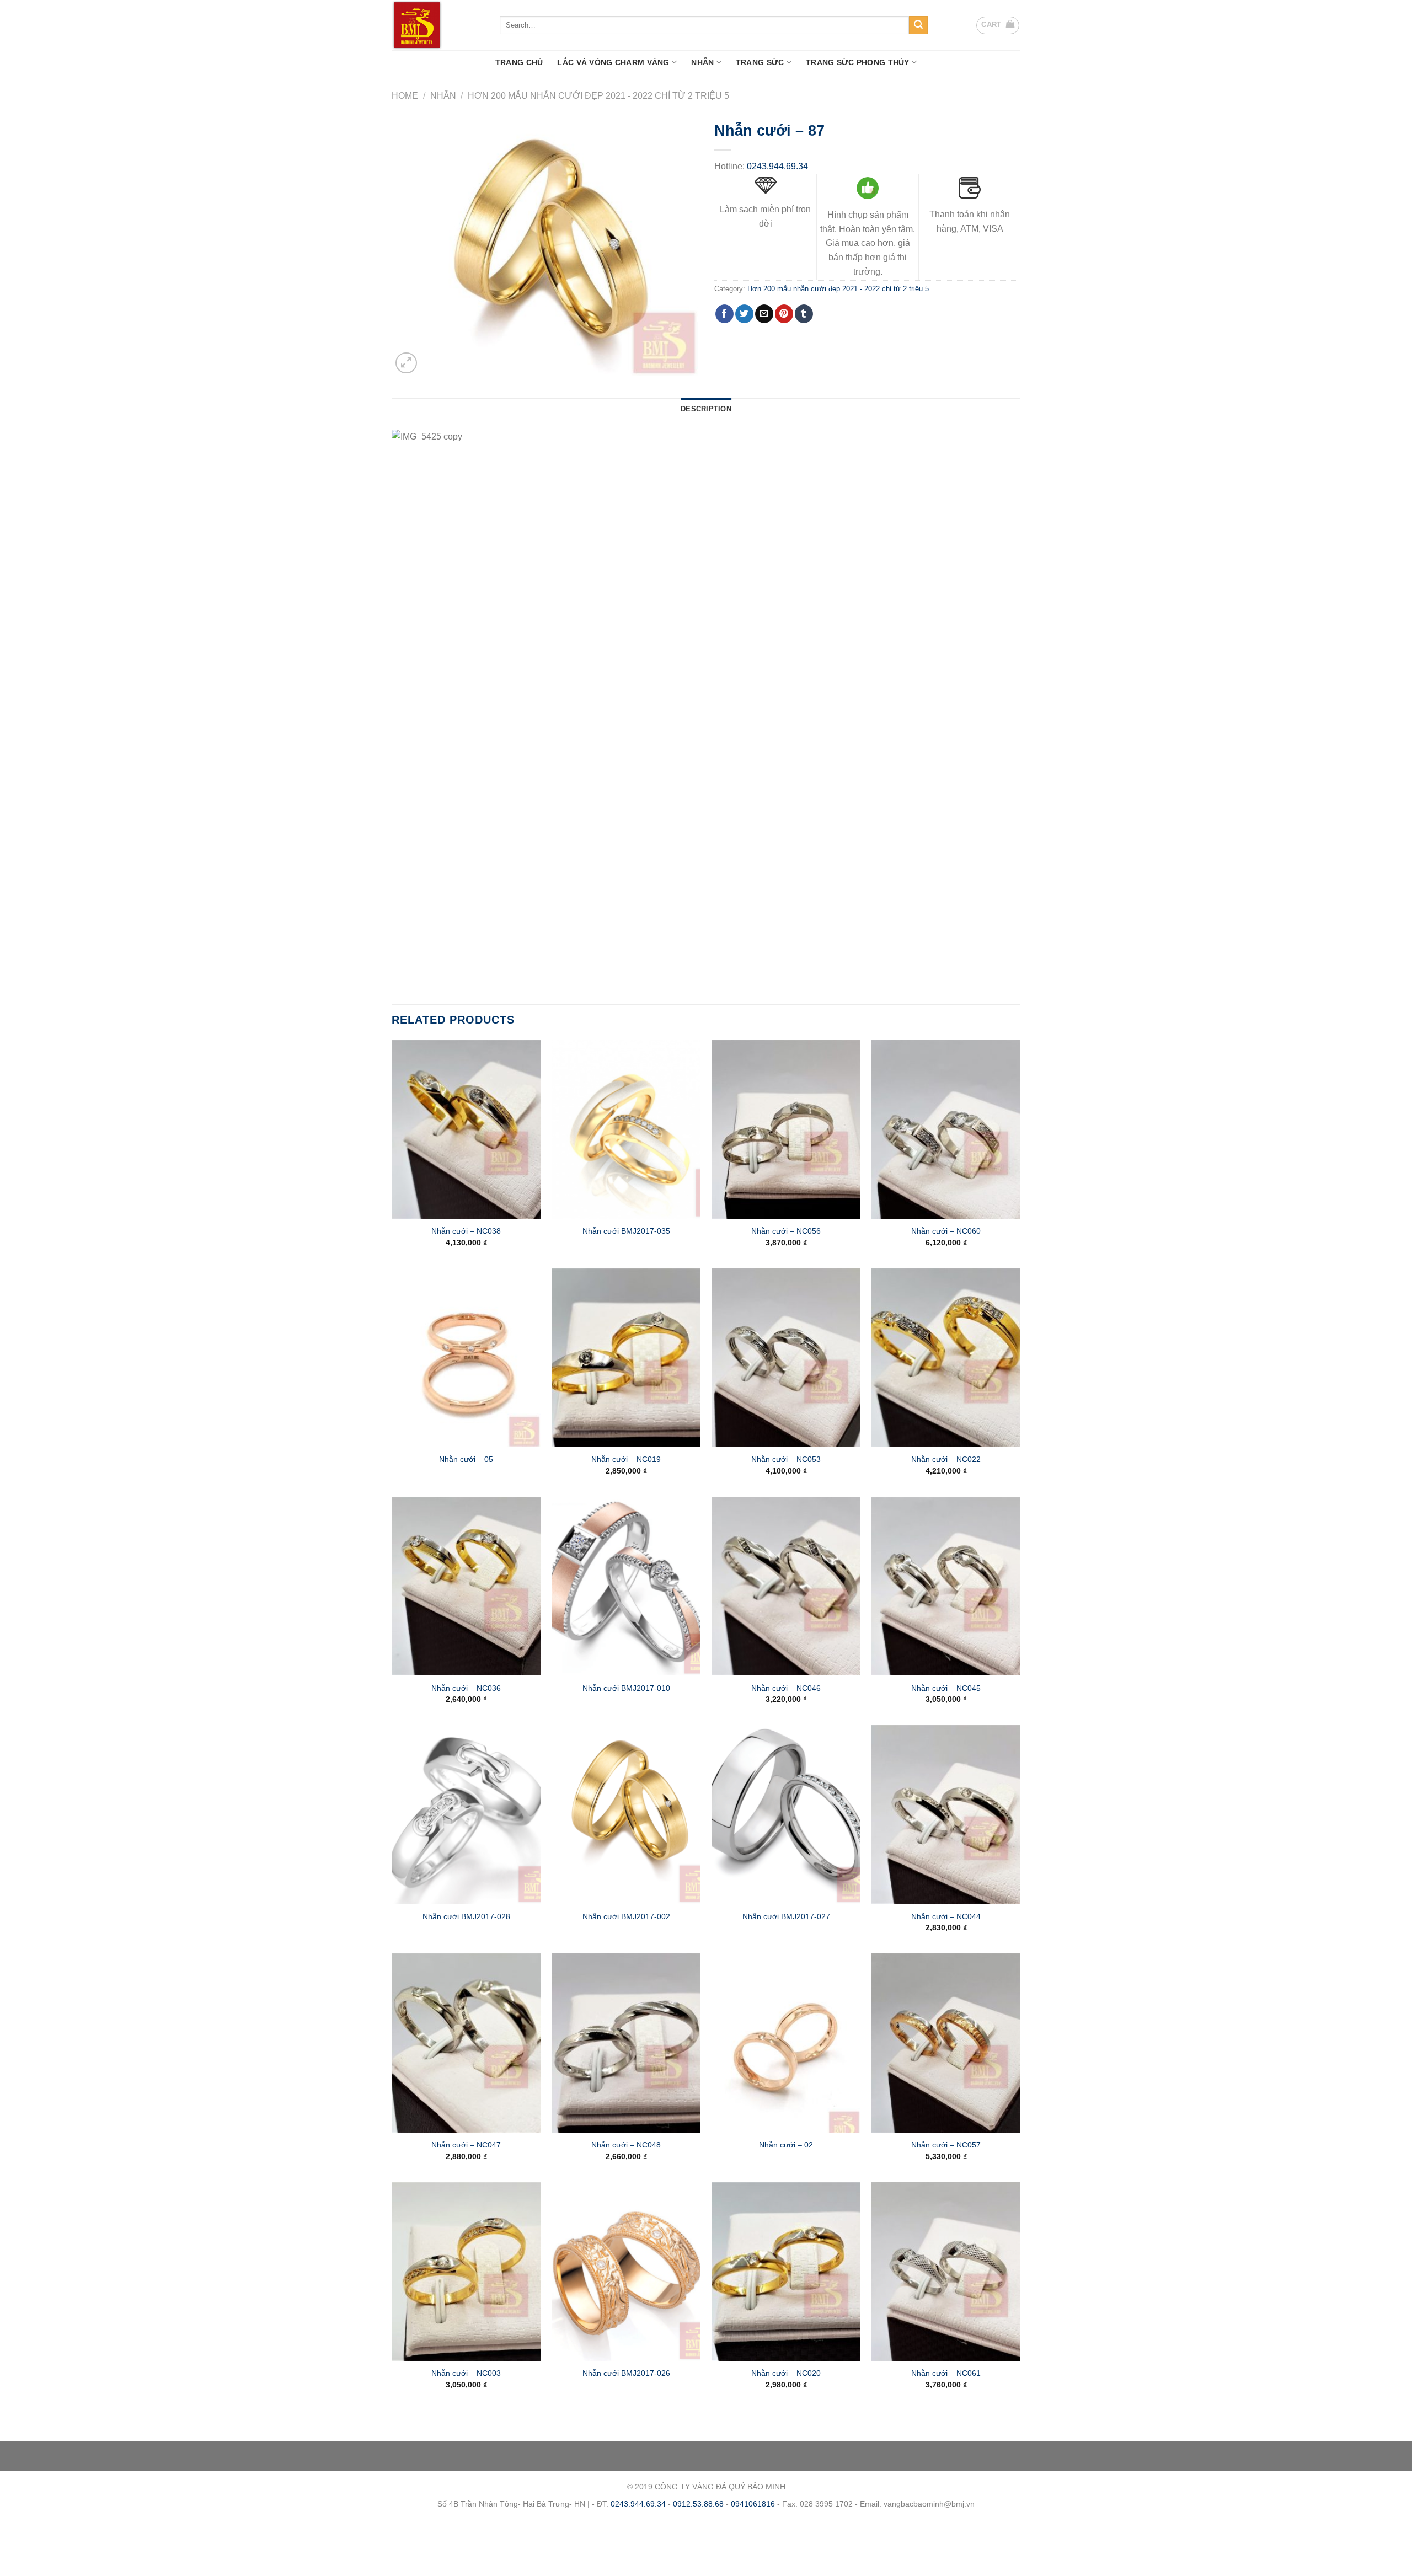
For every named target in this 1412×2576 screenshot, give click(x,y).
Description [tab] (706, 409)
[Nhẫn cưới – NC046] (786, 1586)
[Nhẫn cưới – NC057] (946, 2043)
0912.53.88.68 (698, 2504)
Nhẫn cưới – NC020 (786, 2373)
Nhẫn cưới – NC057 (946, 2145)
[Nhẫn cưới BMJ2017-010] (626, 1586)
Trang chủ (519, 62)
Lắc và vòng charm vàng (613, 62)
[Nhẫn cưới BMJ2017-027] (786, 1814)
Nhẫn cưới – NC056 (786, 1231)
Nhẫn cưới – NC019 (626, 1459)
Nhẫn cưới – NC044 (946, 1916)
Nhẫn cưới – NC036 (466, 1688)
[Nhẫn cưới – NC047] (466, 2043)
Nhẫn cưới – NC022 (946, 1459)
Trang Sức (760, 62)
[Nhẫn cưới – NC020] (786, 2272)
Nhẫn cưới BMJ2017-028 (466, 1916)
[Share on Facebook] (724, 314)
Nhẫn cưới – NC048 (626, 2145)
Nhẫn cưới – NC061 (946, 2373)
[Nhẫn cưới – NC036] (466, 1586)
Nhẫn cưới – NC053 (786, 1459)
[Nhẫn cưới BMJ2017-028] (466, 1814)
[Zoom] (406, 363)
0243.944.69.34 (777, 166)
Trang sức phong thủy (858, 62)
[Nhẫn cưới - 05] (466, 1358)
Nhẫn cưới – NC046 (786, 1688)
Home (405, 96)
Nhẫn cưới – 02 (786, 2145)
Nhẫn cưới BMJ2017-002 (626, 1916)
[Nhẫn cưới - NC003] (466, 2272)
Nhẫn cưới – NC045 (946, 1688)
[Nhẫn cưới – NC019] (626, 1358)
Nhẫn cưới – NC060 (946, 1231)
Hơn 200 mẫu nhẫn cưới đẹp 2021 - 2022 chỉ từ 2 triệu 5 (598, 96)
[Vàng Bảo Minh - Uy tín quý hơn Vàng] (437, 25)
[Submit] (918, 25)
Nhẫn (702, 62)
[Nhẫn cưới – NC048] (626, 2043)
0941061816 (753, 2504)
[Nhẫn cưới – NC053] (786, 1358)
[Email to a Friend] (764, 314)
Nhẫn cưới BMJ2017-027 (786, 1916)
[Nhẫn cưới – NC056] (786, 1129)
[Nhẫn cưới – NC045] (946, 1586)
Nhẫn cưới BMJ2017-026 (626, 2373)
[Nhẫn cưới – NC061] (946, 2272)
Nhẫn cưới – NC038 (466, 1231)
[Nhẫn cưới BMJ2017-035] (626, 1129)
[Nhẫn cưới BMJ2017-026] (626, 2272)
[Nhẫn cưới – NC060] (946, 1129)
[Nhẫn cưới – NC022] (946, 1358)
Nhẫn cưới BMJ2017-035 (626, 1231)
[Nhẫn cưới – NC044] (946, 1814)
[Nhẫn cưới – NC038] (466, 1129)
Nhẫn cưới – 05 (466, 1459)
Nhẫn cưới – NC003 (466, 2373)
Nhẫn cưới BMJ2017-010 (626, 1688)
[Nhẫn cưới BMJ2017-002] (626, 1814)
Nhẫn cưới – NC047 (466, 2145)
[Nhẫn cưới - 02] (786, 2043)
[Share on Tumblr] (804, 314)
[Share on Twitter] (744, 314)
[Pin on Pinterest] (784, 314)
